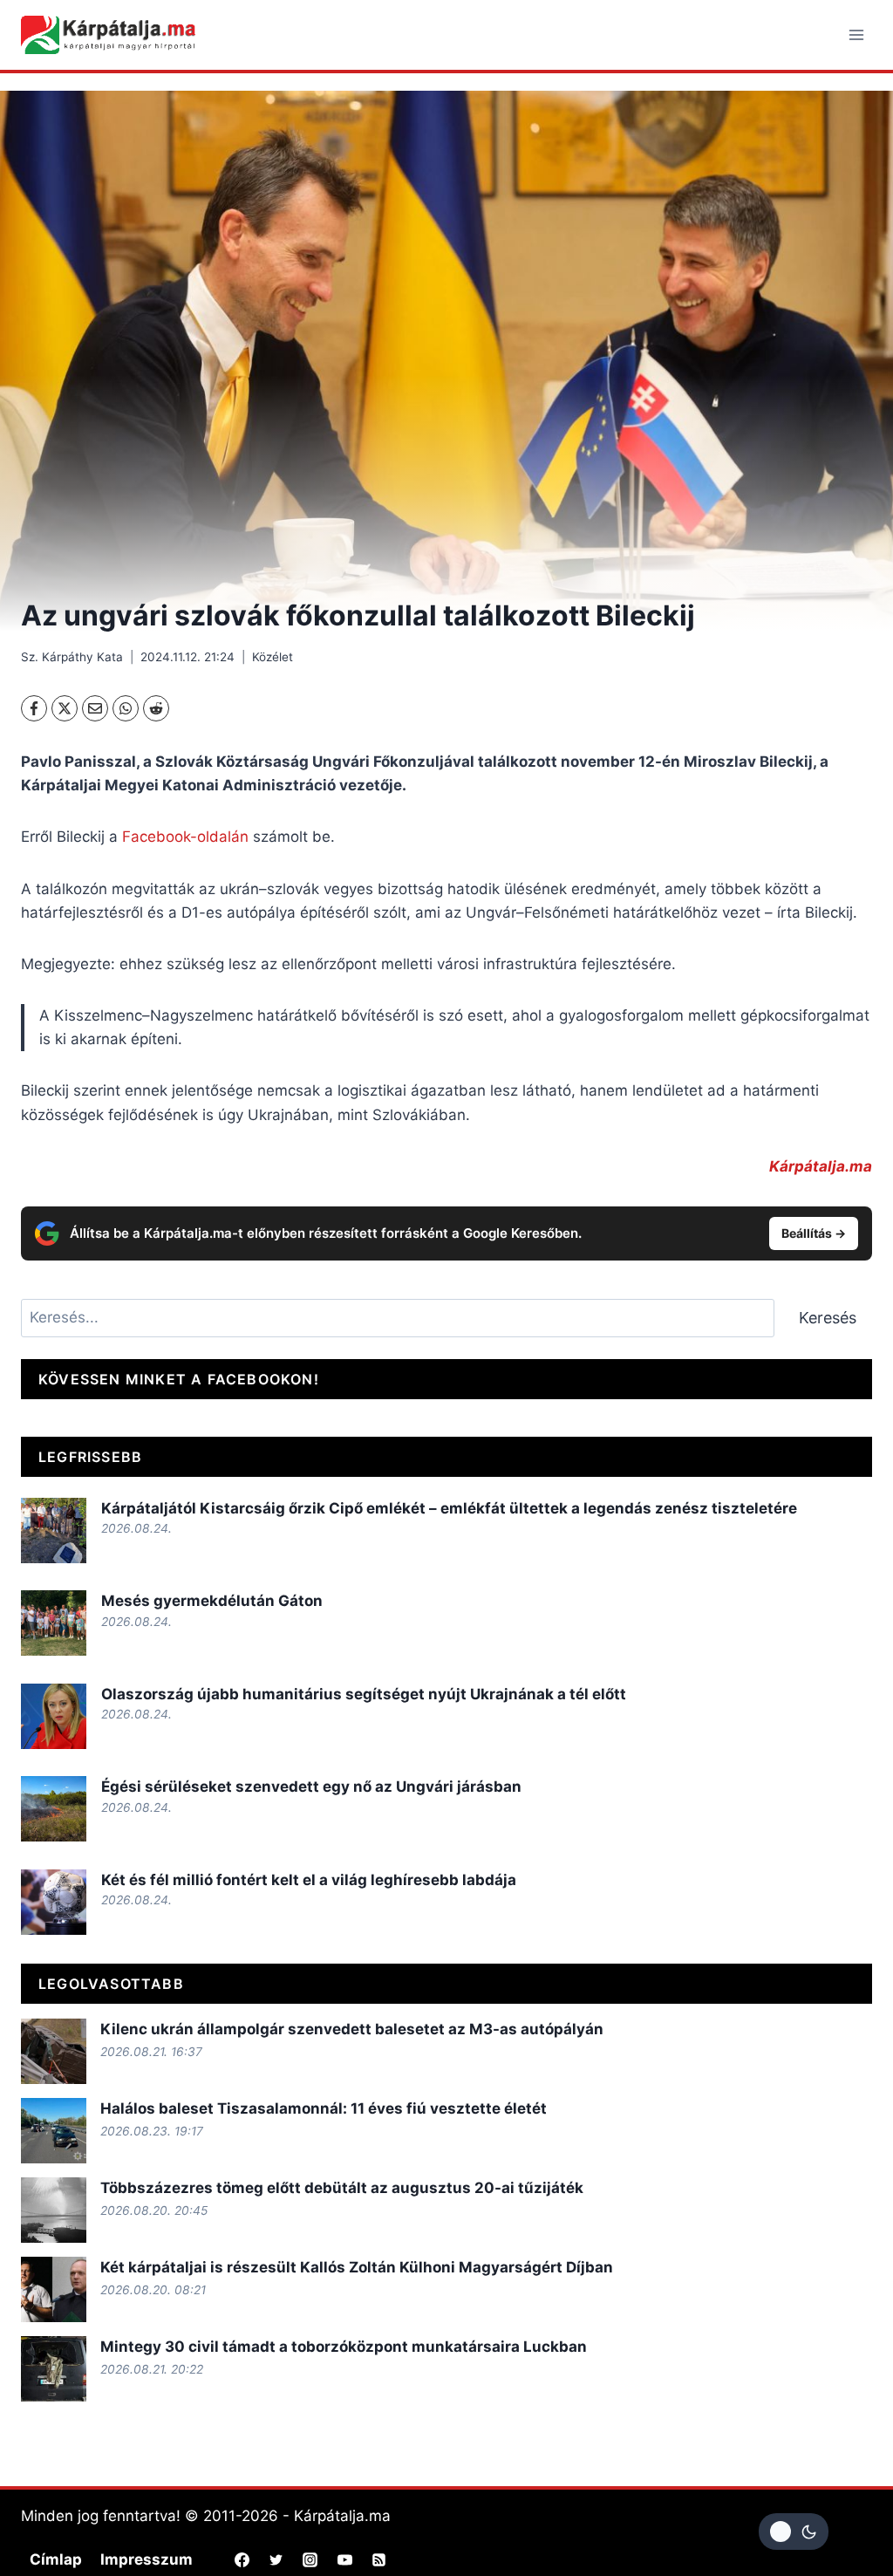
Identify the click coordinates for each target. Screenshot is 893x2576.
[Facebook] (34, 708)
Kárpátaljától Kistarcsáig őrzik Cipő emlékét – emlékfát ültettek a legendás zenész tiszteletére (449, 1508)
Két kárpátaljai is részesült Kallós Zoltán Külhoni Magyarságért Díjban (357, 2267)
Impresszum (147, 2559)
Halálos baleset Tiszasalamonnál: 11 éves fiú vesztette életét (324, 2108)
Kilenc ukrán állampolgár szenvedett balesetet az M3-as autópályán (352, 2029)
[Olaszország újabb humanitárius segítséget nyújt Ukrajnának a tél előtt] (54, 1716)
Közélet (273, 657)
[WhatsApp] (126, 708)
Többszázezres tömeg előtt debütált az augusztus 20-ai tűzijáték (342, 2188)
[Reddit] (156, 708)
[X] (65, 708)
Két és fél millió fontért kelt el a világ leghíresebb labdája (309, 1880)
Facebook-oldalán (185, 837)
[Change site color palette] (794, 2532)
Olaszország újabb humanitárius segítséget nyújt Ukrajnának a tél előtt (364, 1694)
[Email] (95, 708)
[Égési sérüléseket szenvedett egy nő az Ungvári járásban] (54, 1809)
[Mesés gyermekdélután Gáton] (54, 1623)
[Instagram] (310, 2559)
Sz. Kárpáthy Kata (72, 657)
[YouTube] (344, 2559)
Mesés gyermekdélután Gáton (212, 1601)
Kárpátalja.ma (821, 1166)
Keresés (828, 1318)
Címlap (56, 2559)
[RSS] (378, 2559)
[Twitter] (276, 2559)
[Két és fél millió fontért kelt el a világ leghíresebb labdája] (54, 1902)
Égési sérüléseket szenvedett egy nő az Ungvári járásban (311, 1787)
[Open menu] (856, 34)
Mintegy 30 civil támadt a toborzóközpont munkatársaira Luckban (344, 2347)
